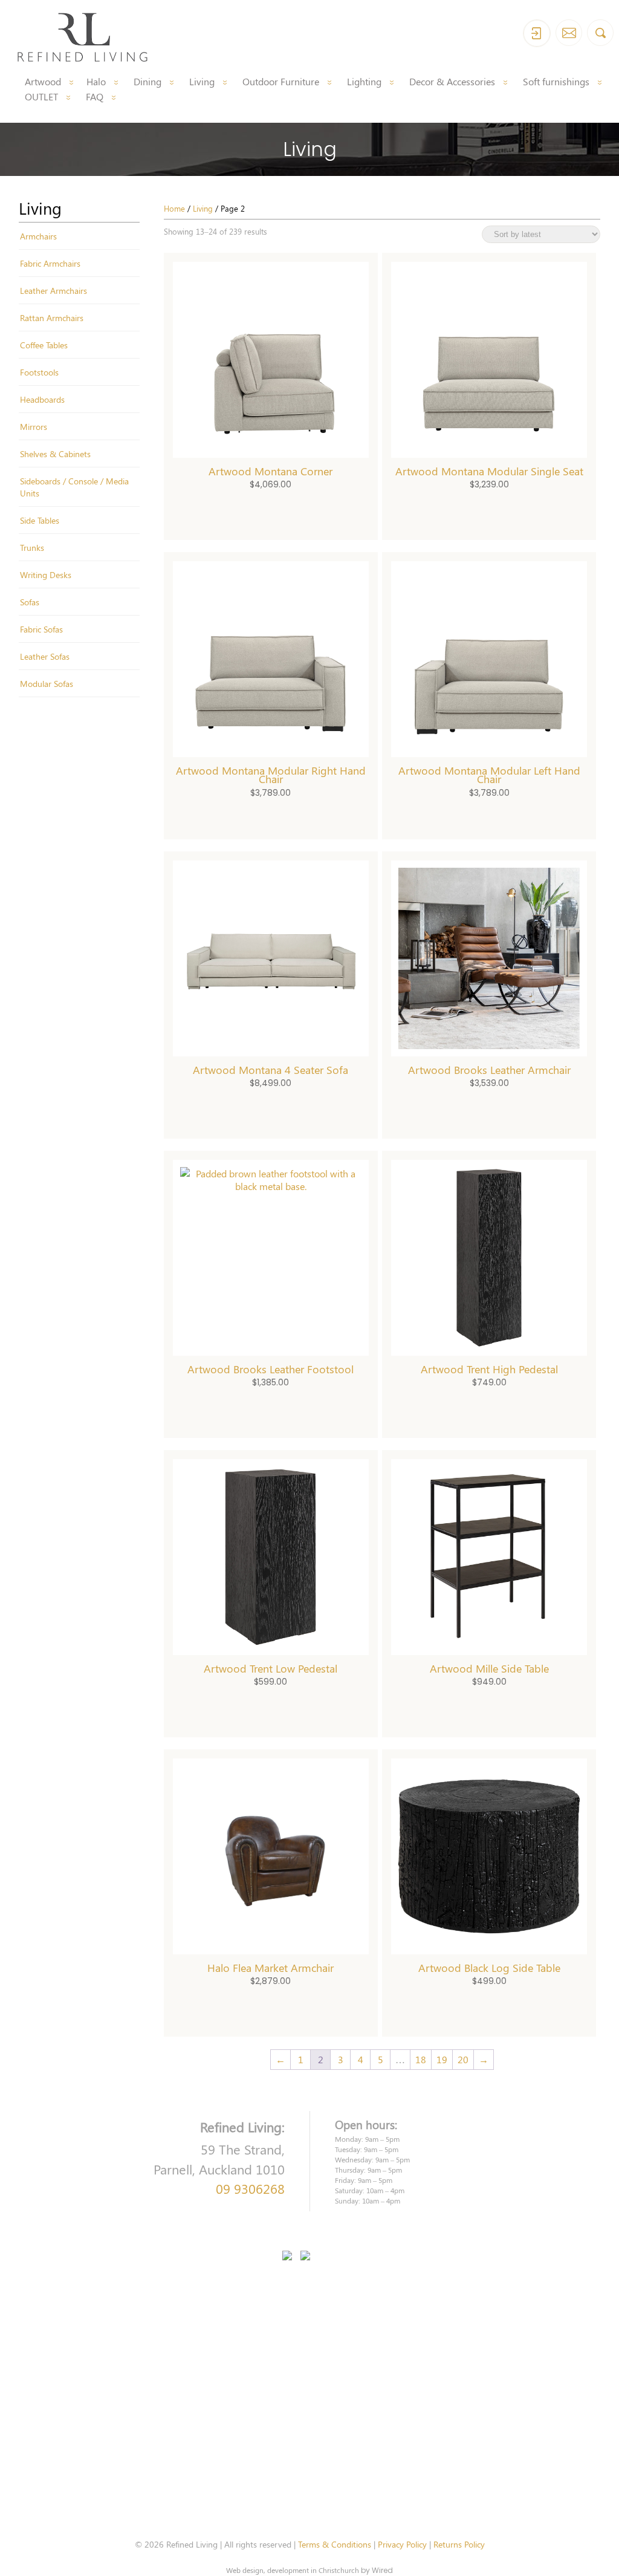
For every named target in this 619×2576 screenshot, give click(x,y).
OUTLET (41, 96)
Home (174, 208)
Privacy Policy (402, 2544)
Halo (96, 81)
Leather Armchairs (53, 290)
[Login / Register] (537, 33)
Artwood (43, 81)
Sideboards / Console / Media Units (74, 487)
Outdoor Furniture (281, 81)
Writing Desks (46, 574)
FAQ (95, 96)
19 (442, 2059)
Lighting (364, 81)
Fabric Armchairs (50, 263)
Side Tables (40, 520)
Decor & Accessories (452, 81)
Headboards (42, 399)
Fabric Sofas (41, 629)
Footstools (39, 372)
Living (202, 81)
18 (421, 2059)
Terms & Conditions (335, 2544)
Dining (147, 81)
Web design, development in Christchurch (293, 2570)
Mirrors (34, 426)
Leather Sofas (45, 656)
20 (463, 2059)
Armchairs (38, 236)
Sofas (30, 602)
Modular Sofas (47, 683)
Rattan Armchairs (52, 317)
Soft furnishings (556, 81)
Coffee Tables (44, 345)
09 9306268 (250, 2188)
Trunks (32, 547)
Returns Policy (459, 2544)
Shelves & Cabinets (55, 454)
